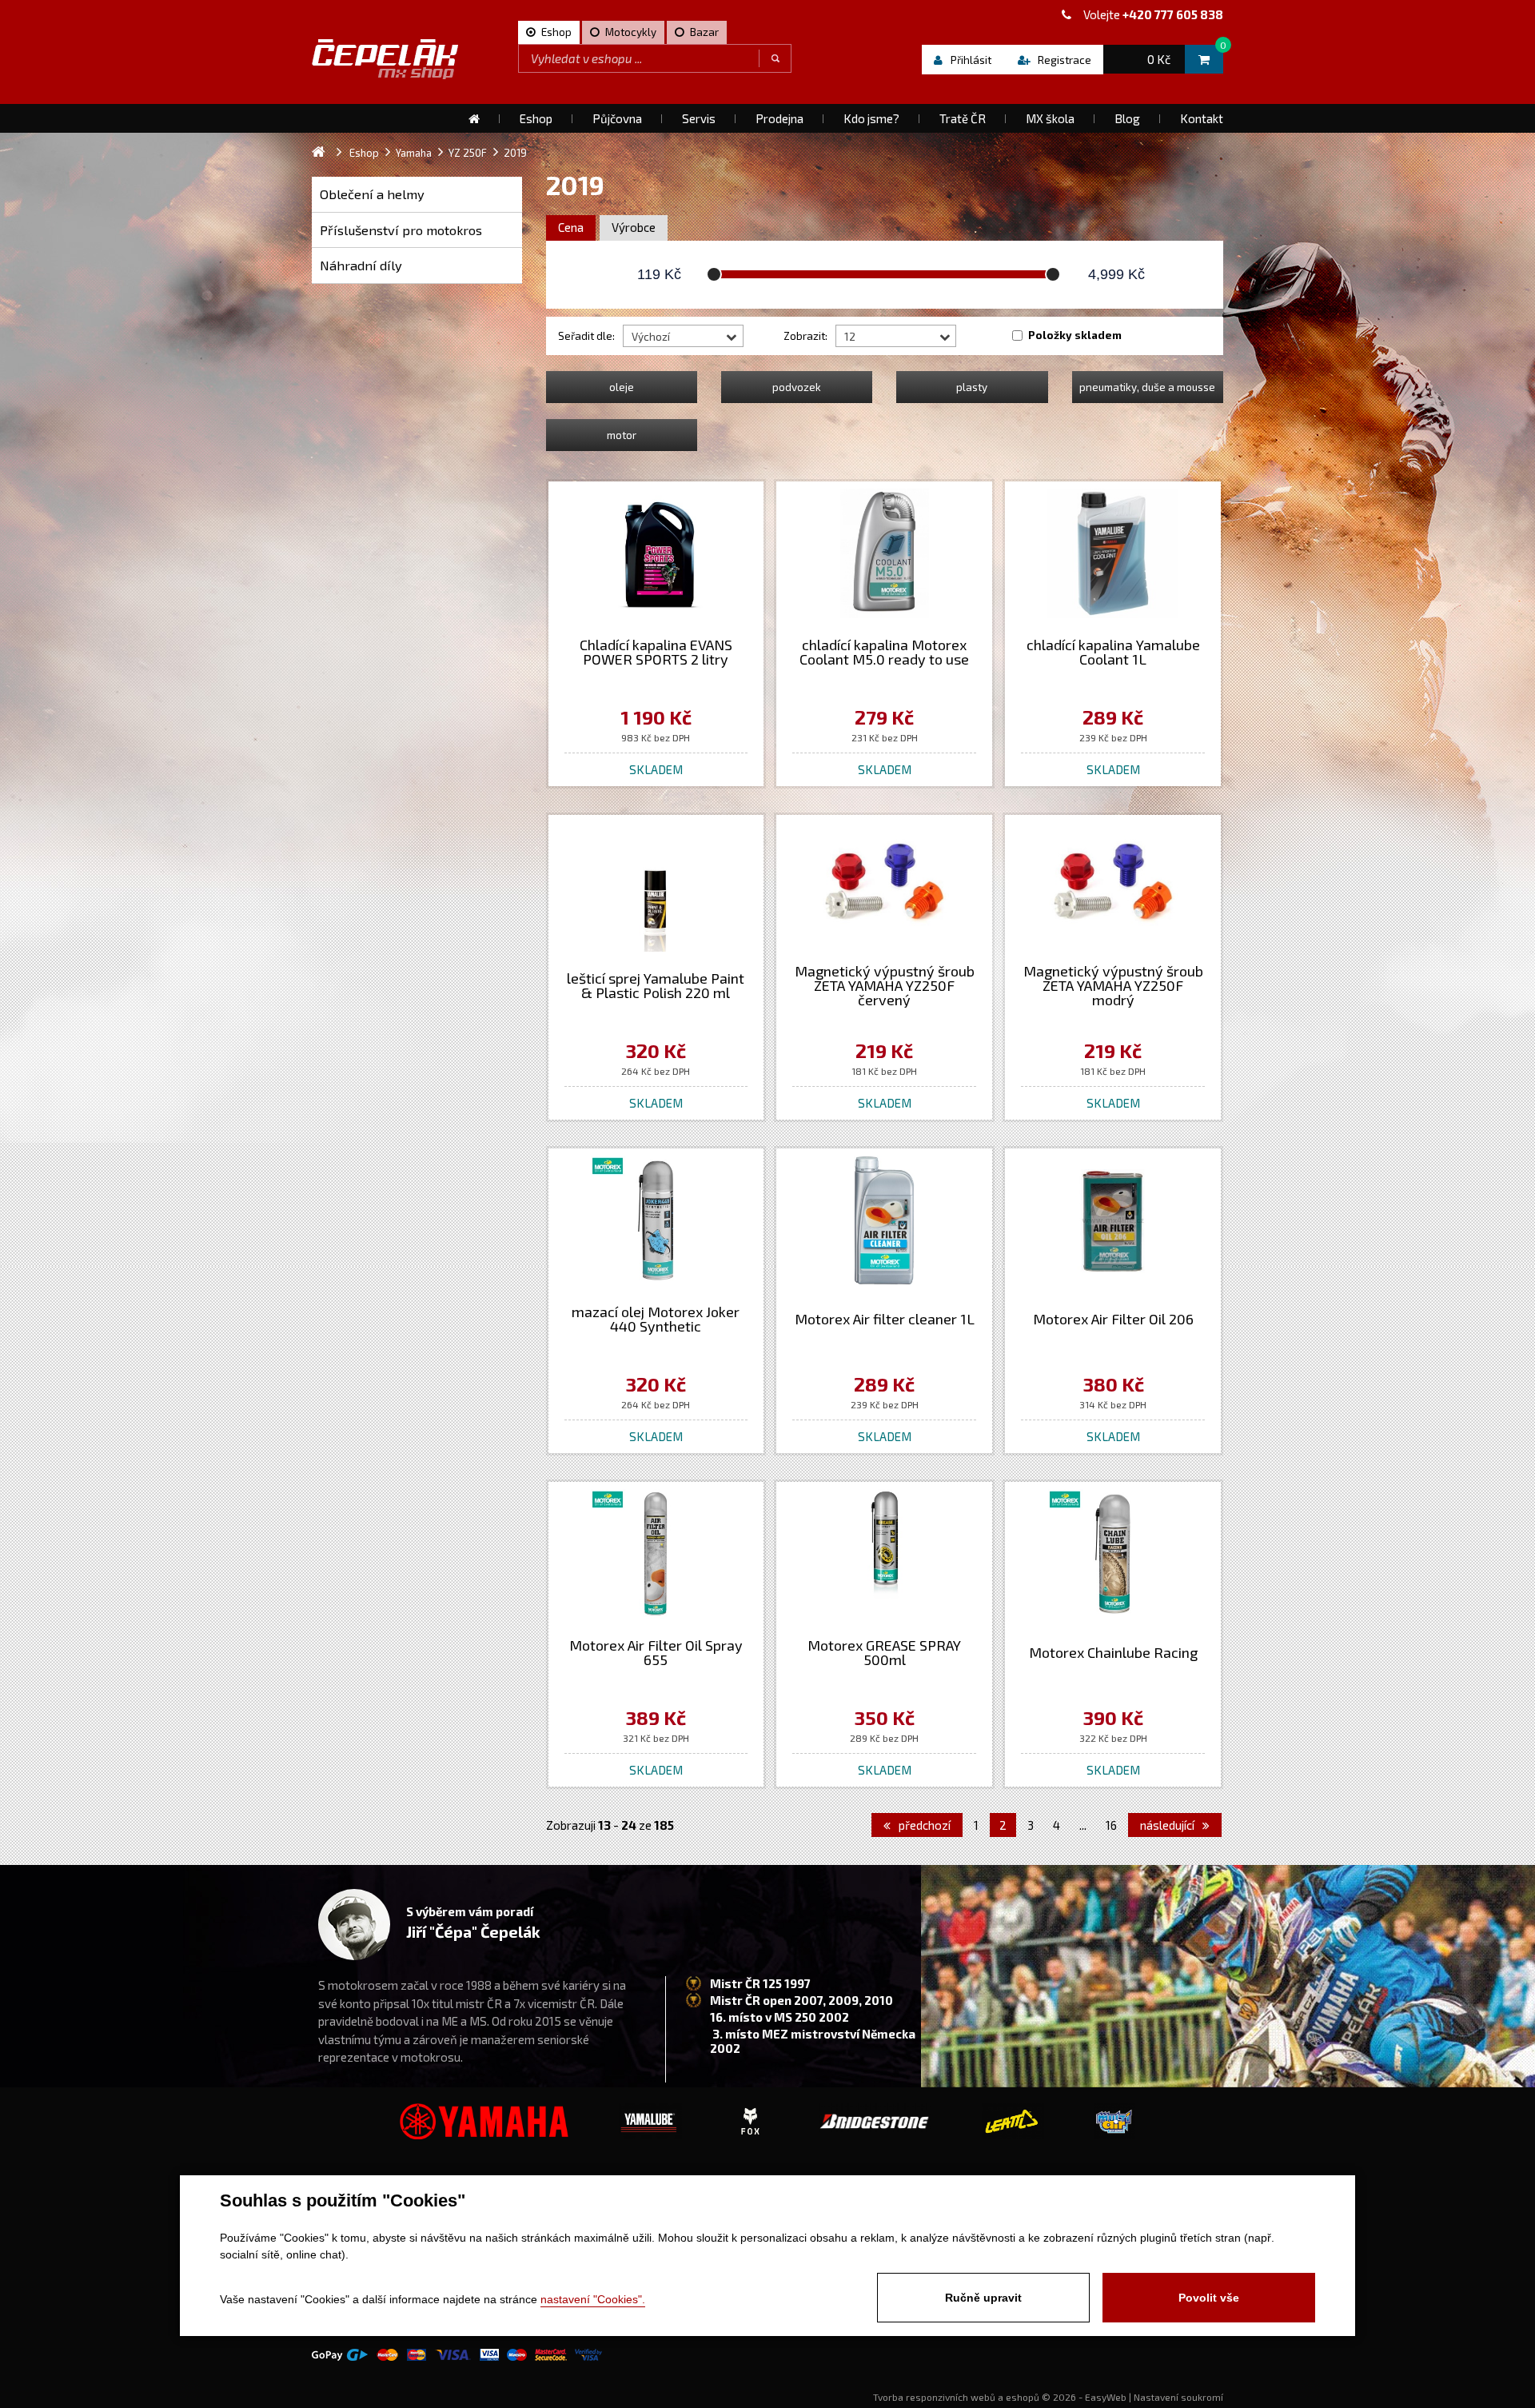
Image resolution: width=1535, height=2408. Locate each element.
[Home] (474, 118)
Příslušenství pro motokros (401, 230)
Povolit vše (1209, 2298)
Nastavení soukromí (1178, 2397)
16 (1111, 1825)
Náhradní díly (361, 265)
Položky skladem (1075, 335)
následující (1168, 1825)
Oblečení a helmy (372, 194)
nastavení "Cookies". (593, 2299)
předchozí (923, 1825)
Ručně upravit (983, 2298)
